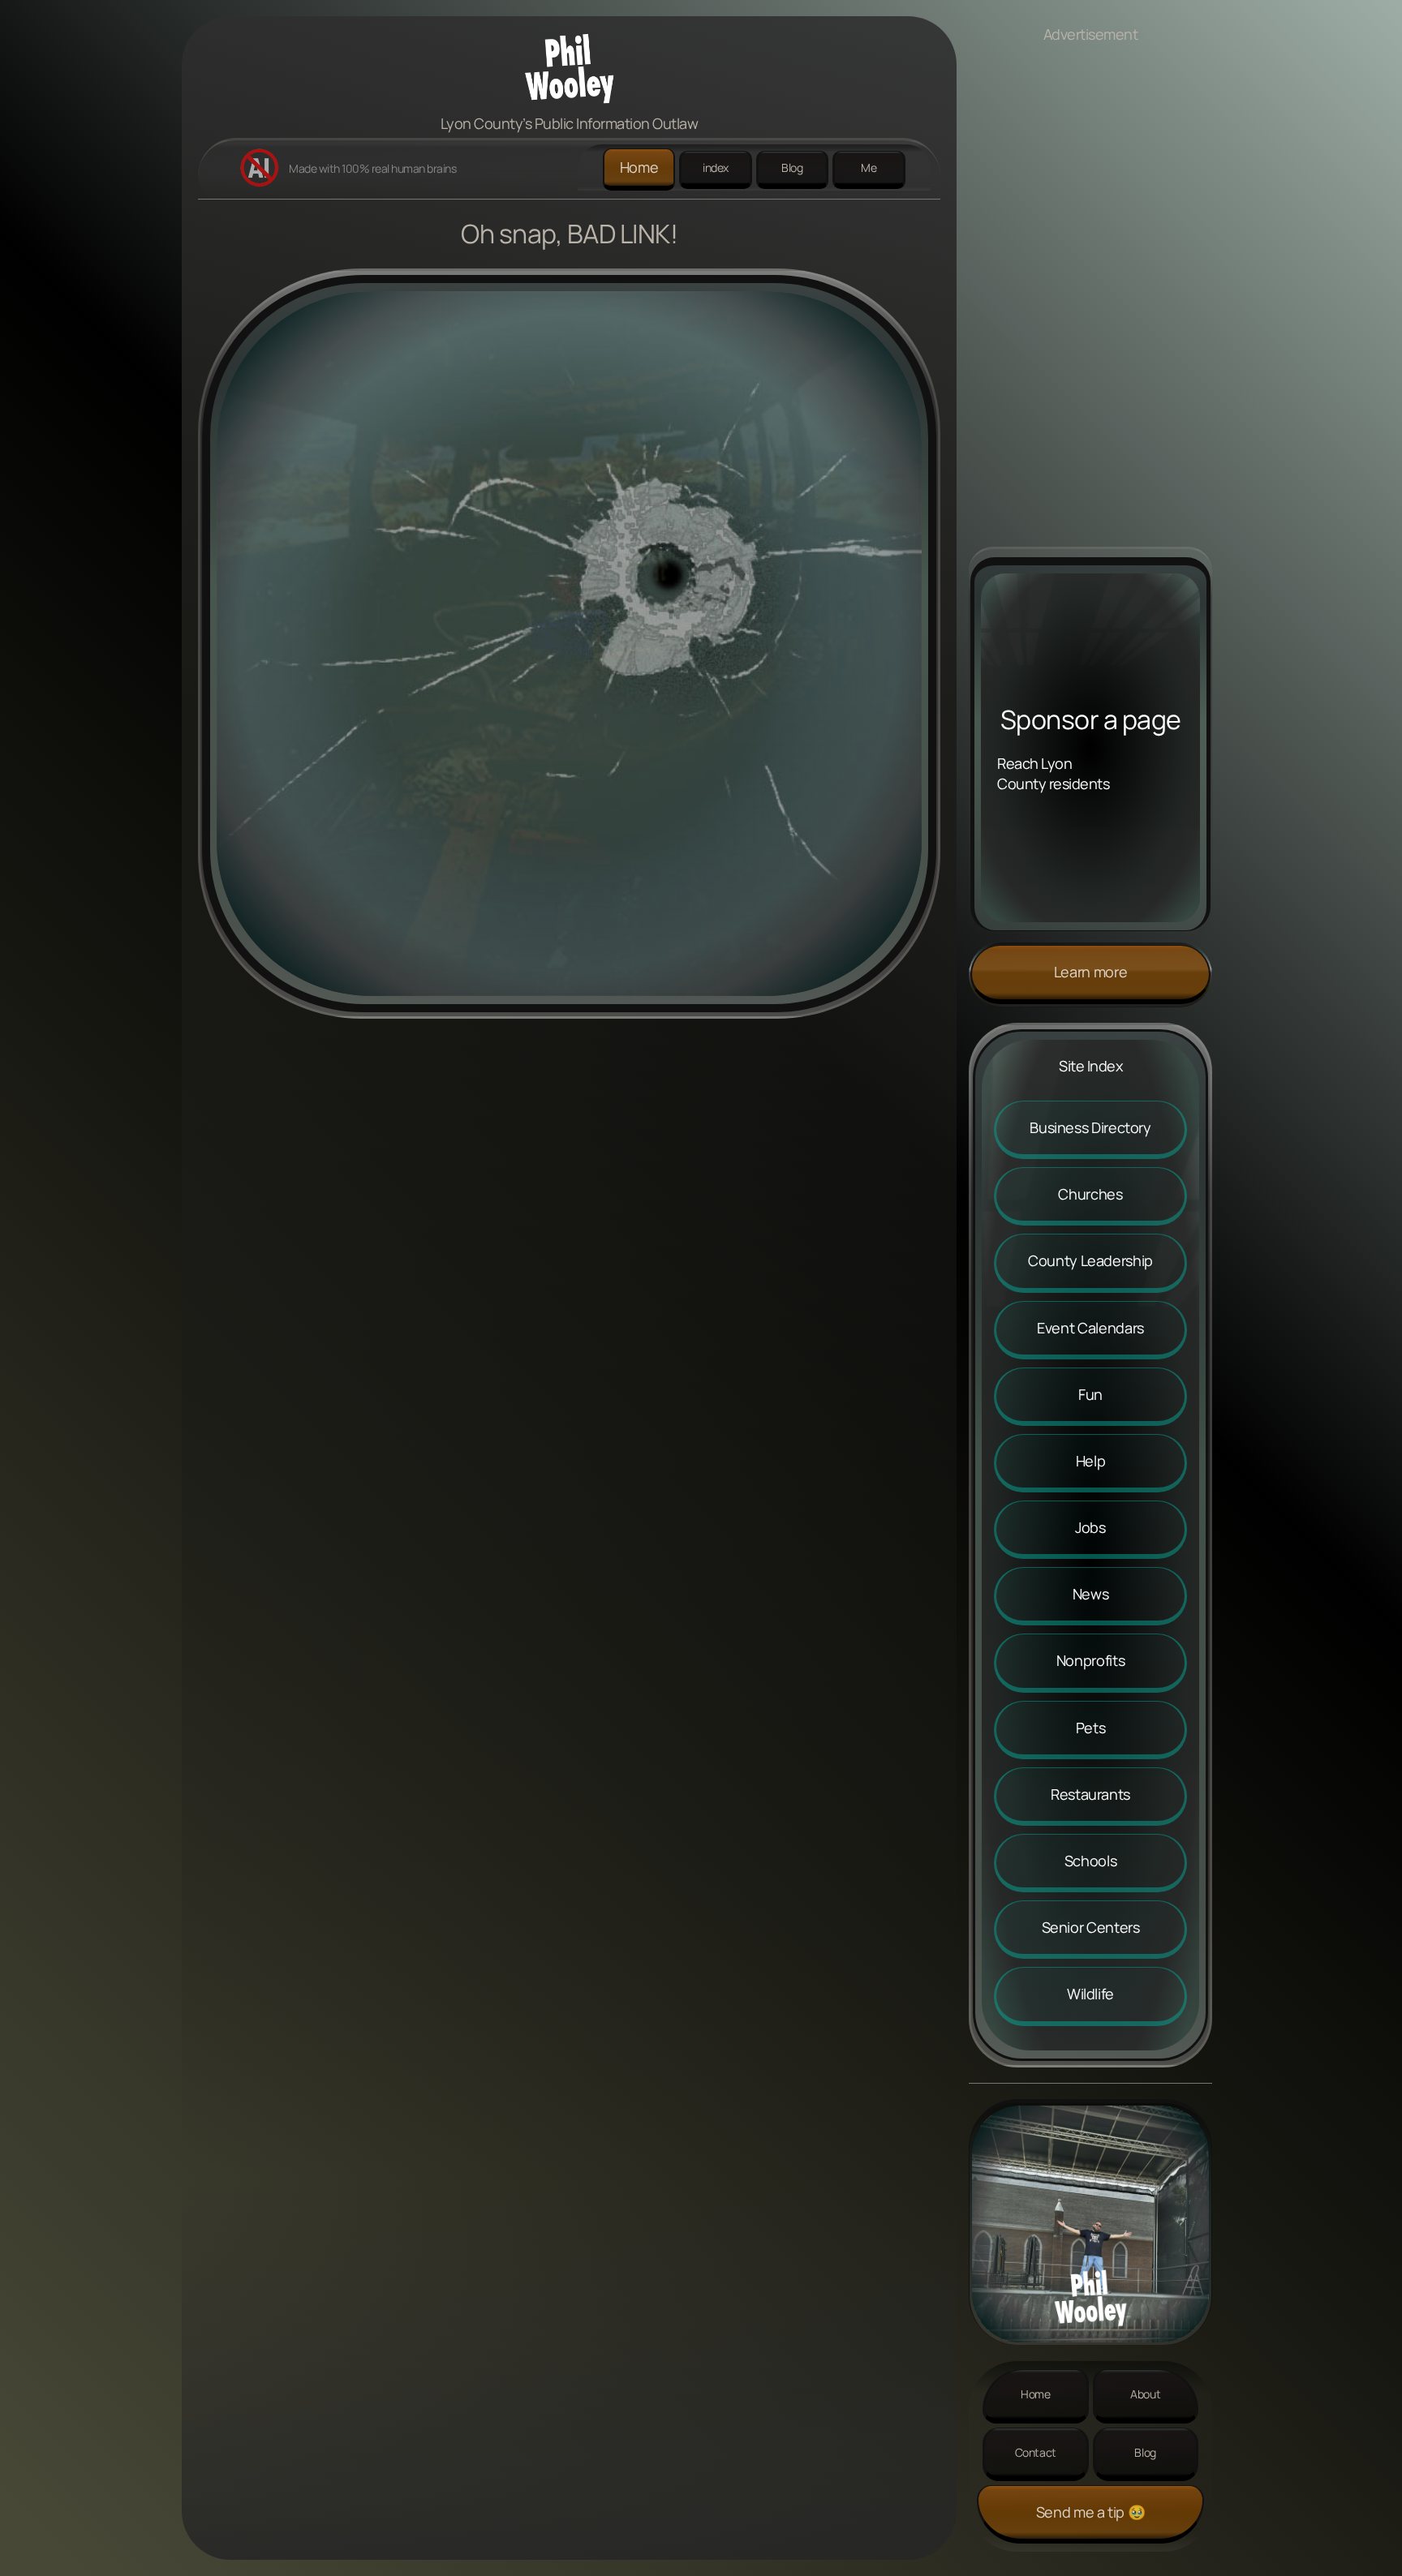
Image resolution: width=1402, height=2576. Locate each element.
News (1091, 1594)
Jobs (1090, 1527)
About (1145, 2394)
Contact (1036, 2452)
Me (869, 167)
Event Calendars (1090, 1328)
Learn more (1090, 972)
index (716, 167)
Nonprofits (1090, 1660)
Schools (1090, 1861)
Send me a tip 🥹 (1091, 2512)
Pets (1091, 1728)
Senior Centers (1091, 1927)
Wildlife (1090, 1994)
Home (639, 167)
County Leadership (1090, 1260)
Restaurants (1090, 1794)
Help (1091, 1461)
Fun (1090, 1394)
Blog (792, 167)
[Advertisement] (1090, 303)
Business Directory (1090, 1127)
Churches (1090, 1194)
